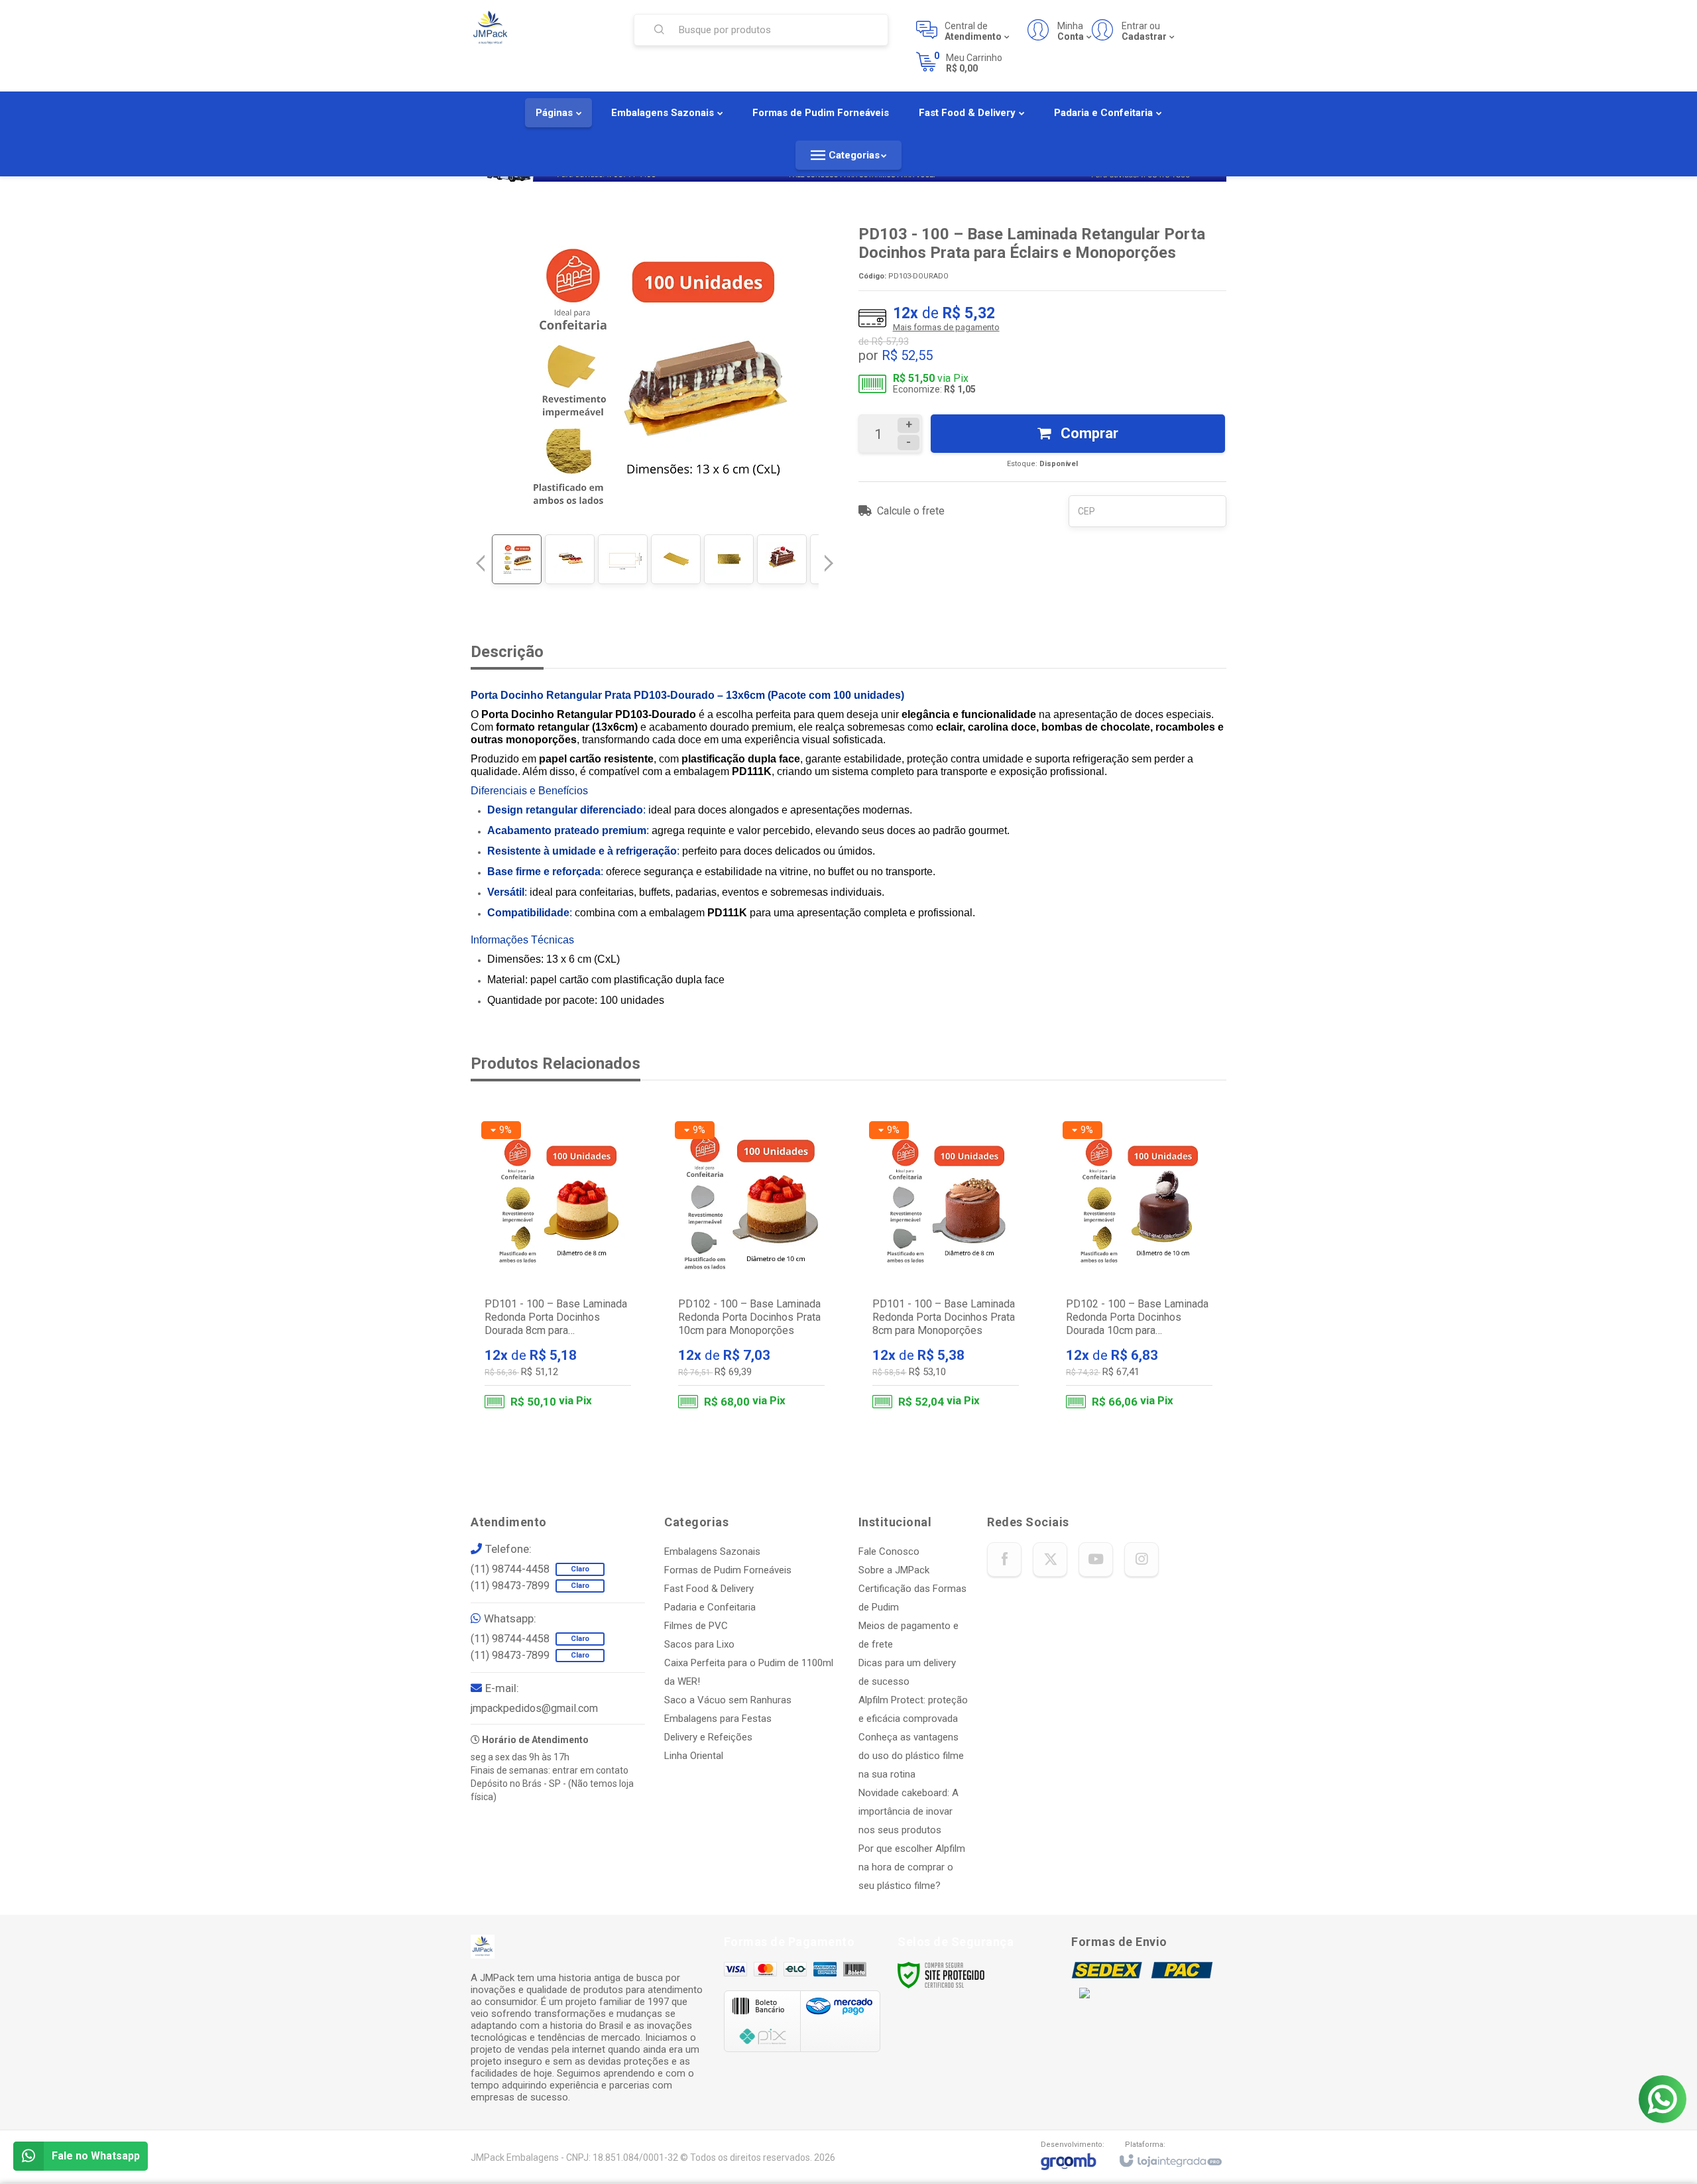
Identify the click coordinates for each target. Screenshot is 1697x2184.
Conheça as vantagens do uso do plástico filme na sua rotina (911, 1756)
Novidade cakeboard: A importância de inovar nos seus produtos (908, 1811)
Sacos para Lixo (699, 1644)
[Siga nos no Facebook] (1004, 1559)
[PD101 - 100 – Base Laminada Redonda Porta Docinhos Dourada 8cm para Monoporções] (558, 1268)
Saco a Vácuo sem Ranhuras (728, 1700)
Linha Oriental (694, 1756)
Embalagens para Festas (718, 1719)
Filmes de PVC (696, 1626)
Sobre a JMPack (894, 1570)
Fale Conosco (889, 1551)
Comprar (1088, 433)
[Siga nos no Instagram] (1141, 1559)
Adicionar (584, 1364)
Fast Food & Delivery (709, 1589)
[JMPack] (543, 29)
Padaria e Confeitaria (710, 1607)
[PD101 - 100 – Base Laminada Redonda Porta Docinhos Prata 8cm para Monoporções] (946, 1268)
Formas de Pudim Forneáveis (728, 1570)
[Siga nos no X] (1050, 1559)
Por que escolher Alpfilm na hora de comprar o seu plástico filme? (912, 1867)
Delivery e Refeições (708, 1737)
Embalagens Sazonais (712, 1551)
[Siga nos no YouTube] (1096, 1559)
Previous (481, 563)
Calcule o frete (911, 511)
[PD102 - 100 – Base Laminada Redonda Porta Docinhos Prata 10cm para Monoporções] (751, 1268)
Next (830, 558)
